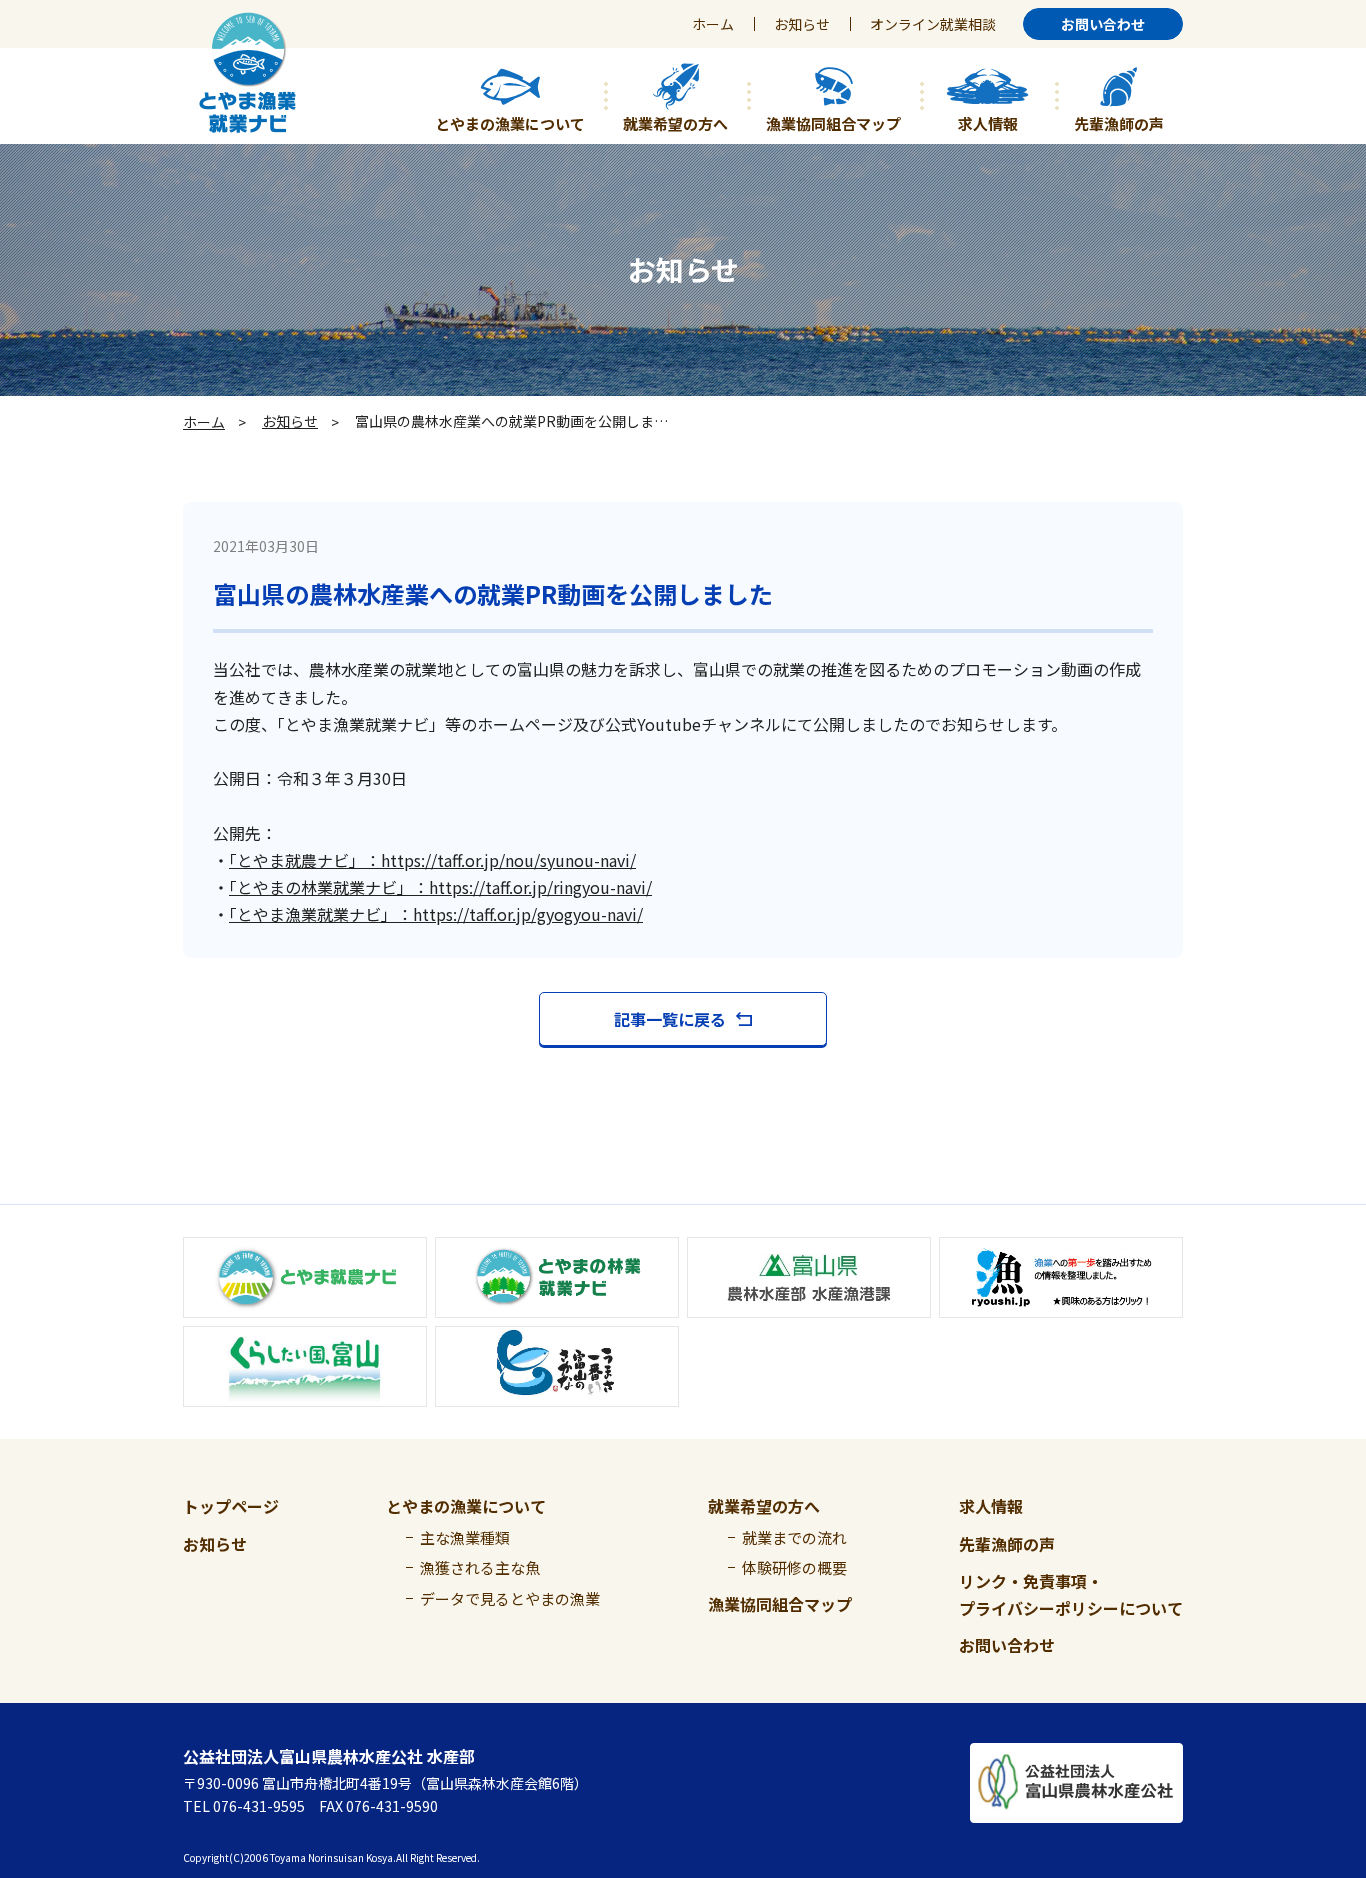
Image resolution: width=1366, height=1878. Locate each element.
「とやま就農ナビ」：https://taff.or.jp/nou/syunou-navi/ (432, 860)
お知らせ (802, 24)
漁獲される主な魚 (480, 1567)
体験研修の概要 (794, 1567)
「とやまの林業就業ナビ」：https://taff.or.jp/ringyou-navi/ (440, 887)
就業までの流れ (794, 1537)
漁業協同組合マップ (780, 1604)
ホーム (713, 24)
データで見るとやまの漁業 (510, 1598)
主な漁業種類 (465, 1537)
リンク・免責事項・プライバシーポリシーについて (1071, 1594)
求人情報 (991, 1506)
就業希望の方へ (764, 1506)
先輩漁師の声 (1007, 1544)
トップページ (231, 1506)
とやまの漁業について (466, 1506)
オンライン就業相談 (933, 24)
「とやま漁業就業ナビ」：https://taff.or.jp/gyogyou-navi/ (436, 914)
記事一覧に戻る (670, 1019)
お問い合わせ (1007, 1645)
